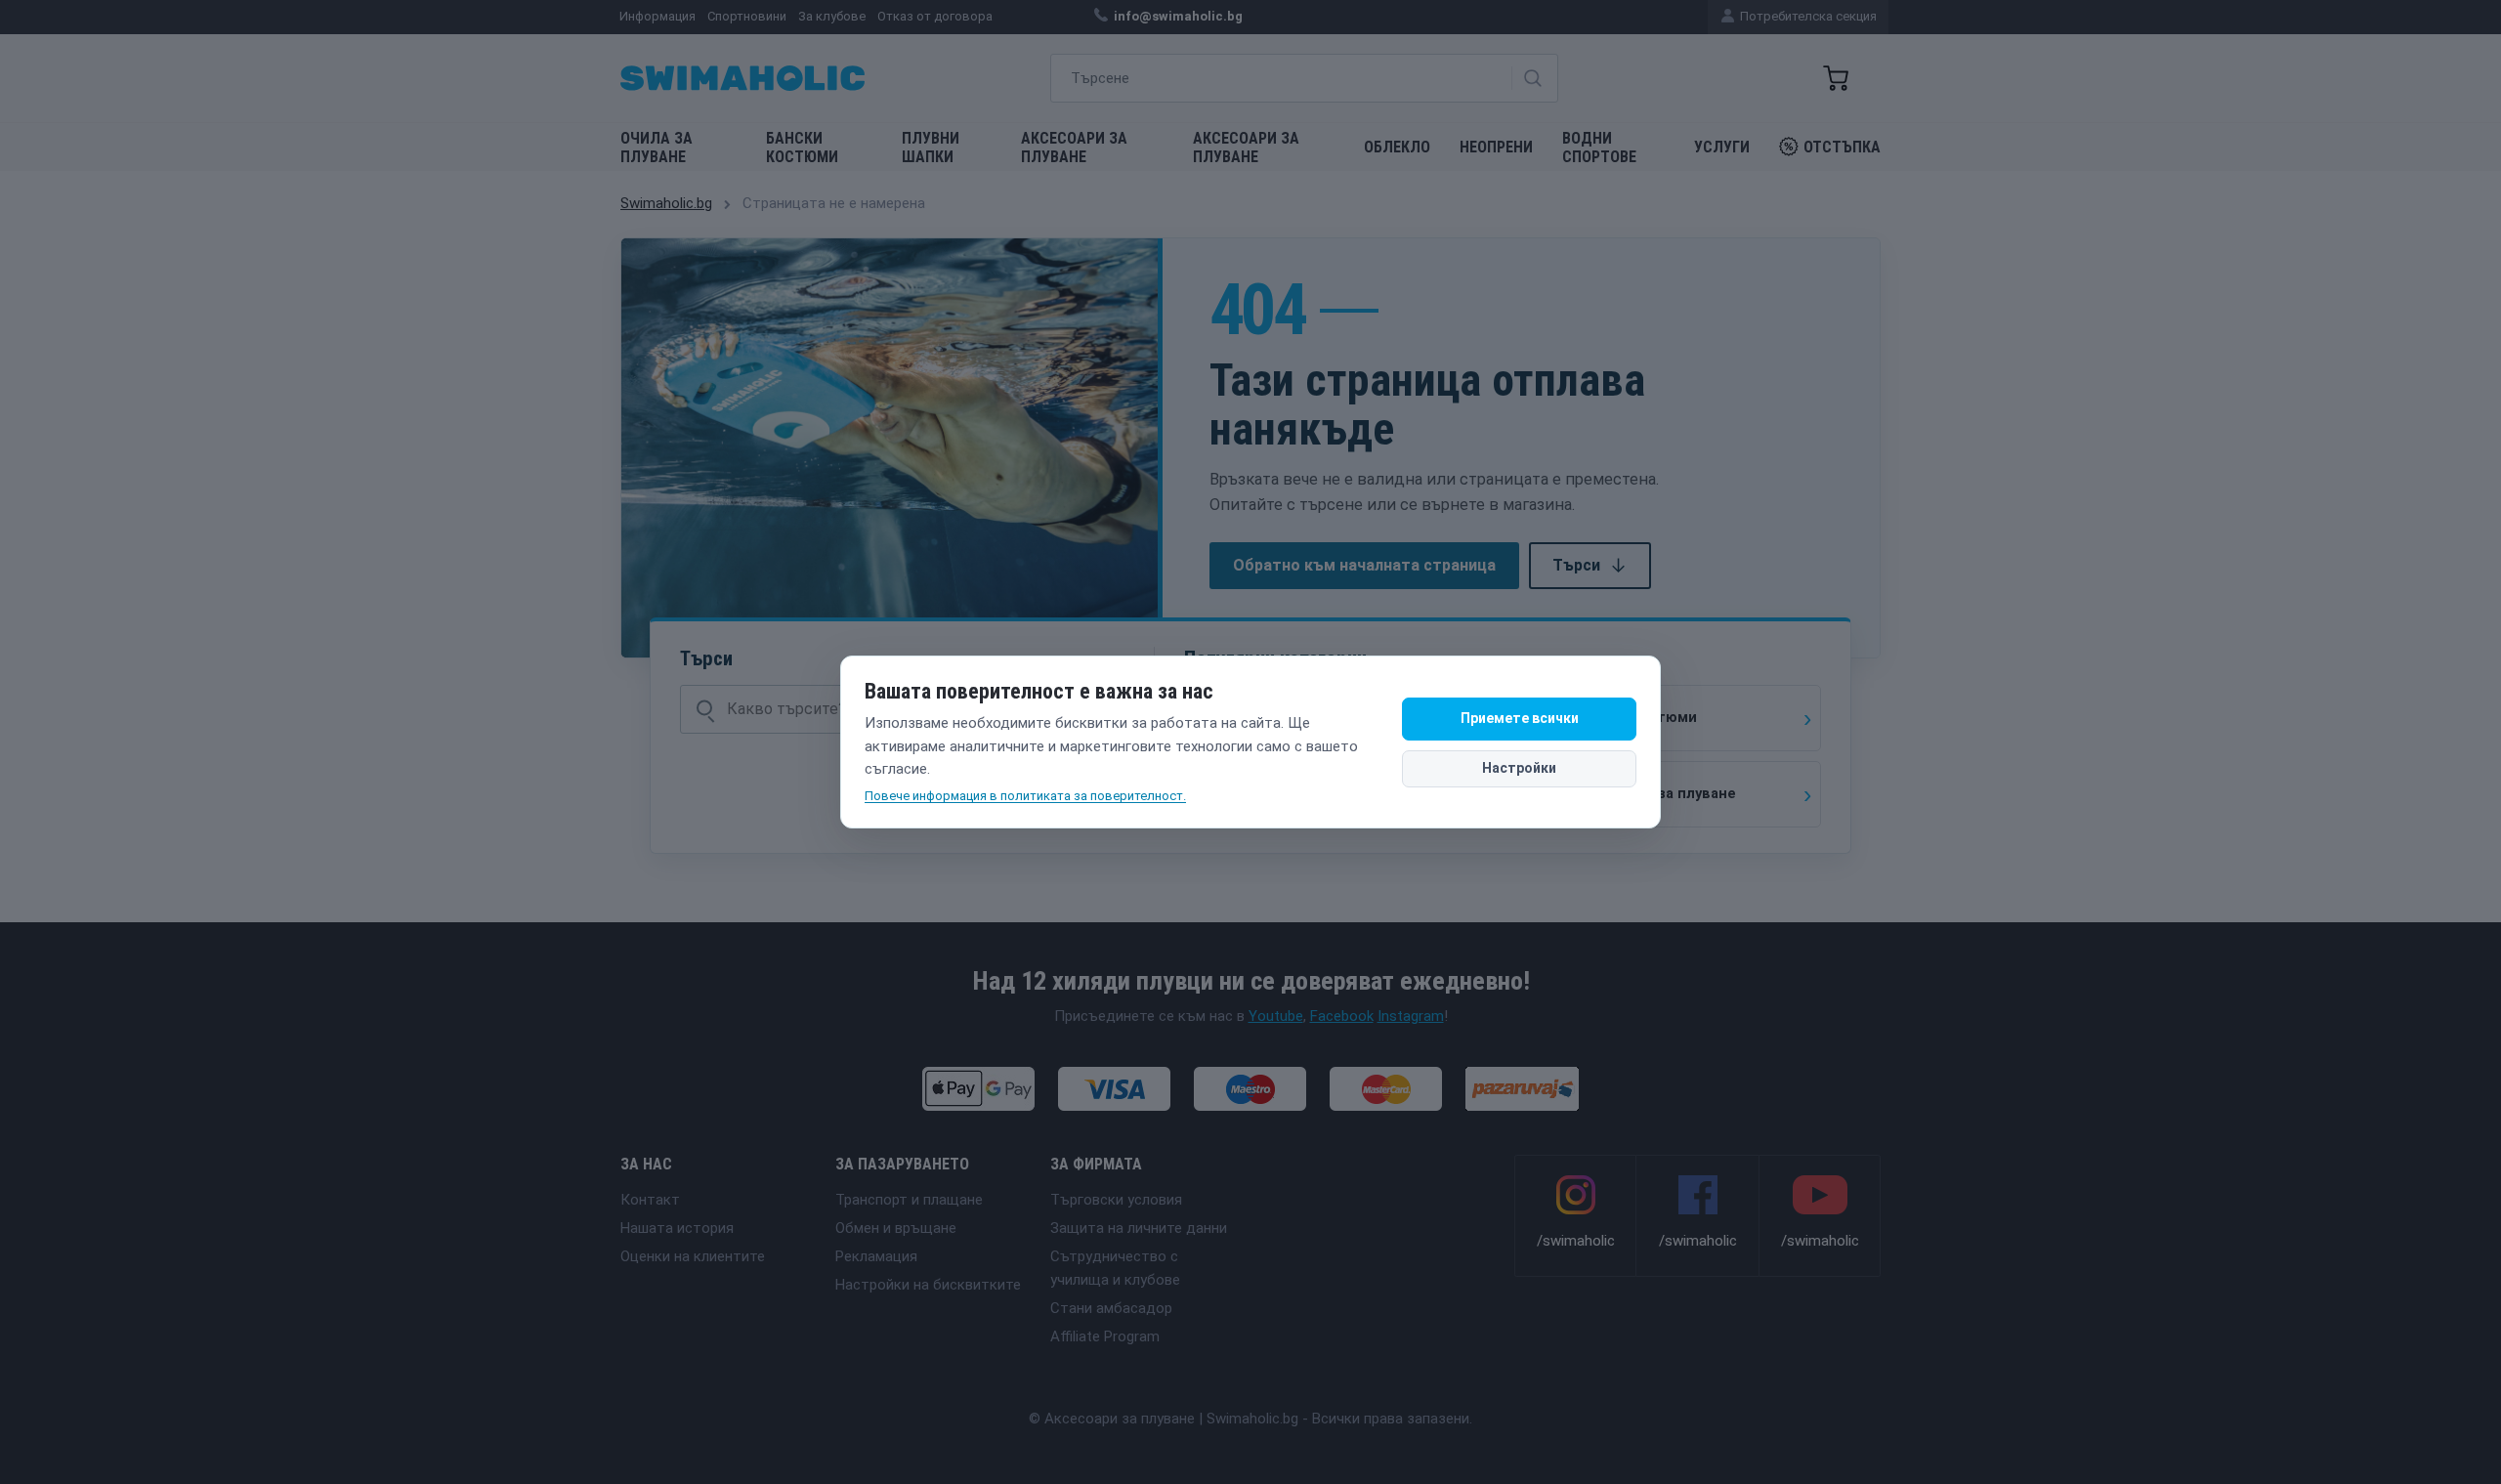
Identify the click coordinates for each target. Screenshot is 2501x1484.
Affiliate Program (1105, 1336)
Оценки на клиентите (693, 1256)
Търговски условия (1116, 1200)
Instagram (1411, 1016)
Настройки (1519, 768)
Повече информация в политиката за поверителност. (1025, 796)
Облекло (1397, 147)
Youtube (1276, 1016)
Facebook (1342, 1016)
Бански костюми (802, 148)
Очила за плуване (657, 148)
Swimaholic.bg (666, 203)
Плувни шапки (931, 148)
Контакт (650, 1200)
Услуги (1722, 147)
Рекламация (876, 1256)
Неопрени (1496, 147)
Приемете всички (1520, 718)
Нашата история (677, 1228)
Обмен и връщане (896, 1228)
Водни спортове (1599, 148)
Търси (1576, 565)
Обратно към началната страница (1364, 565)
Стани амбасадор (1111, 1308)
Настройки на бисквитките (928, 1285)
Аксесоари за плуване (1074, 148)
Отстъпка (1842, 147)
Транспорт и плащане (909, 1200)
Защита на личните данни (1139, 1228)
